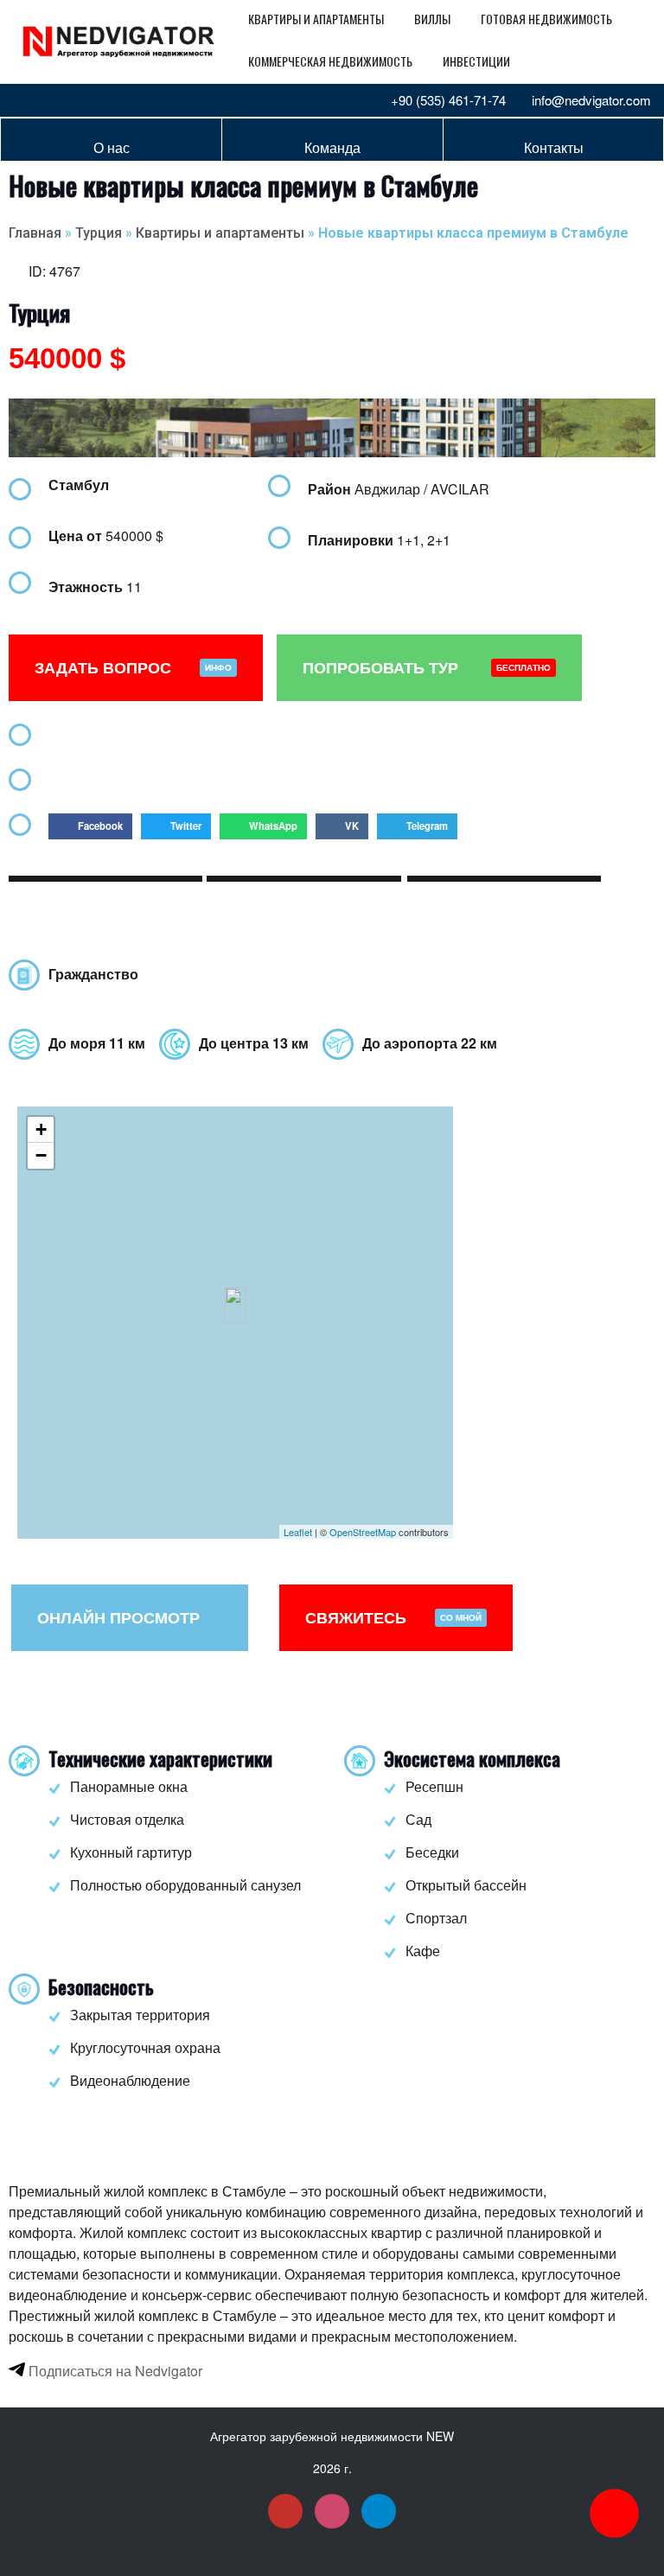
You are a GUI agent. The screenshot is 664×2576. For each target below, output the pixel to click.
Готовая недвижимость (546, 19)
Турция (99, 233)
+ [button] (41, 1129)
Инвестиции (476, 61)
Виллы (432, 19)
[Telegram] (83, 100)
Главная (35, 233)
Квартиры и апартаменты (316, 19)
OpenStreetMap (363, 1532)
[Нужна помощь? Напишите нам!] (614, 2513)
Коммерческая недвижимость (330, 61)
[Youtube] (26, 100)
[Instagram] (54, 100)
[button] (90, 826)
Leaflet (298, 1532)
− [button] (41, 1155)
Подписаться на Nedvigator (114, 2371)
